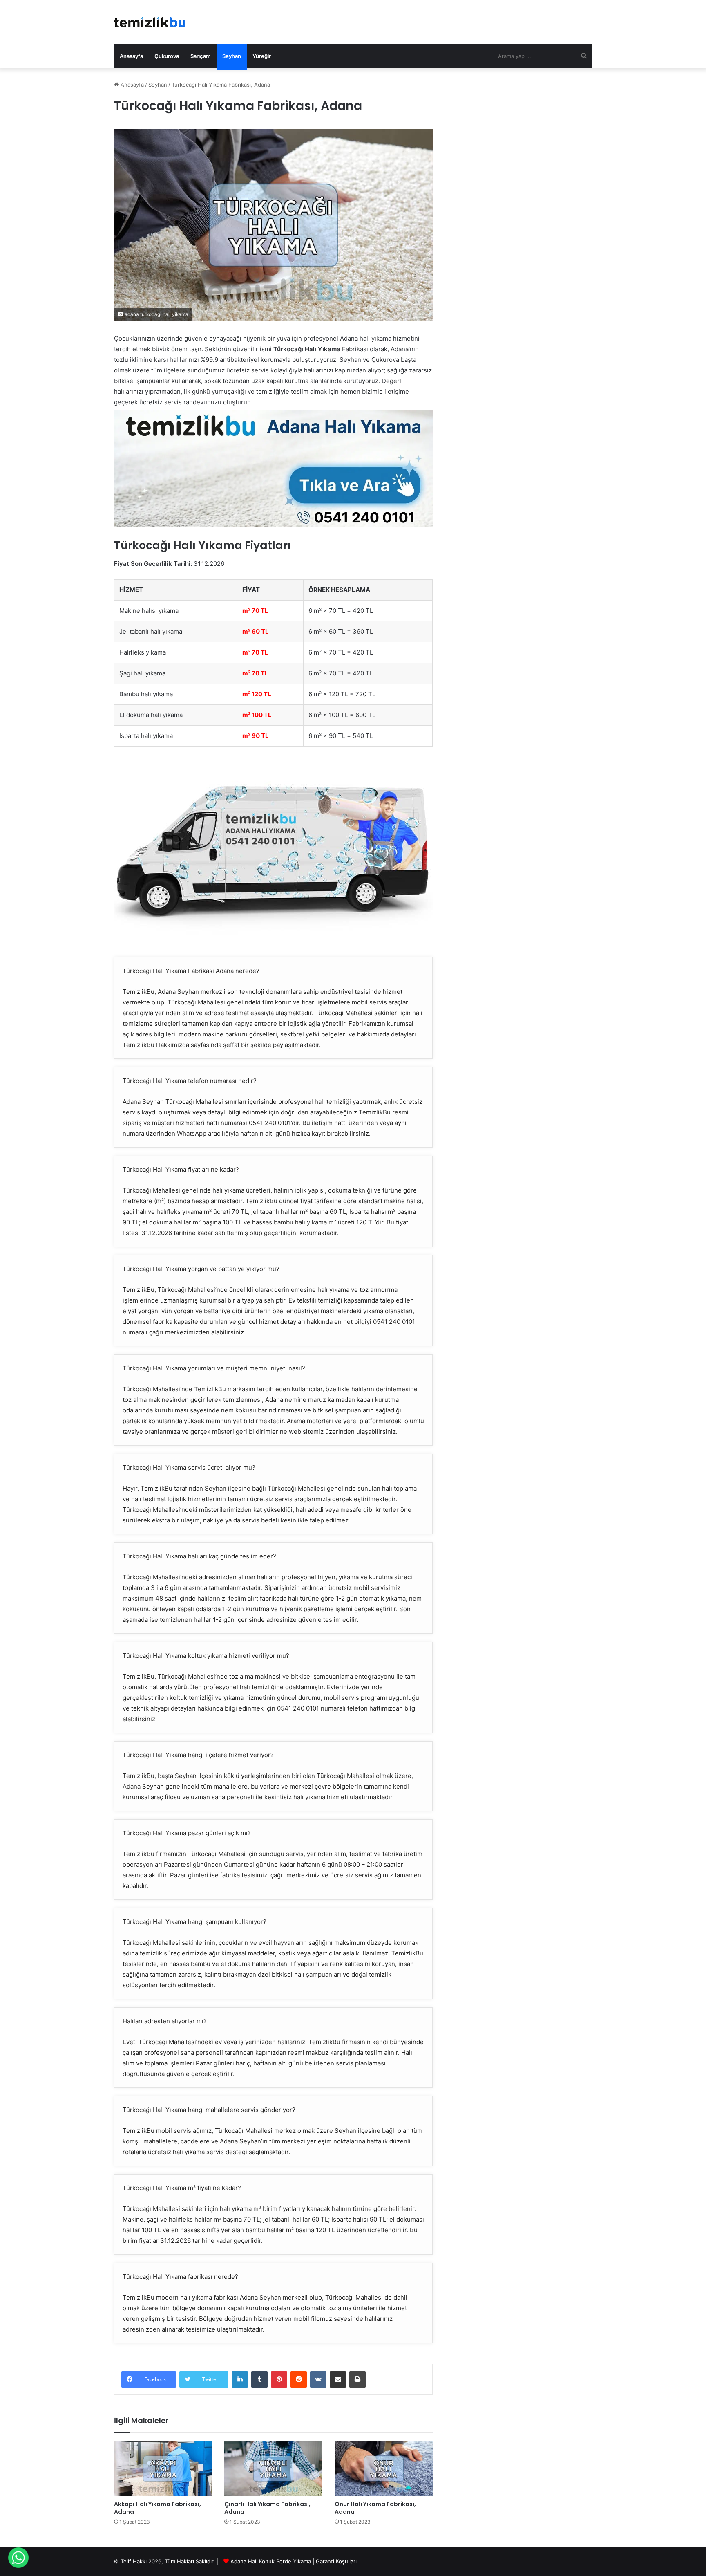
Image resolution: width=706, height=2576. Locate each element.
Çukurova (167, 56)
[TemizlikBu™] (150, 22)
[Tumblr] (259, 2379)
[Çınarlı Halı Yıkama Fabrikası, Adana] (273, 2468)
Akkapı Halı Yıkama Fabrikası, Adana (158, 2508)
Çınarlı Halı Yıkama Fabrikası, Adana (267, 2508)
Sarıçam (201, 56)
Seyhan (232, 56)
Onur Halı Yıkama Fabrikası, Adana (375, 2508)
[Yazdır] (357, 2379)
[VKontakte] (318, 2379)
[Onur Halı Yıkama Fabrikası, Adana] (384, 2468)
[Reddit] (299, 2379)
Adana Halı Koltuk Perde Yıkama (271, 2561)
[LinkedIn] (240, 2379)
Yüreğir (262, 56)
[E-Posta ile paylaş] (338, 2379)
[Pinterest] (279, 2379)
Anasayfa (131, 56)
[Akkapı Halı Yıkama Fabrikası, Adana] (163, 2468)
